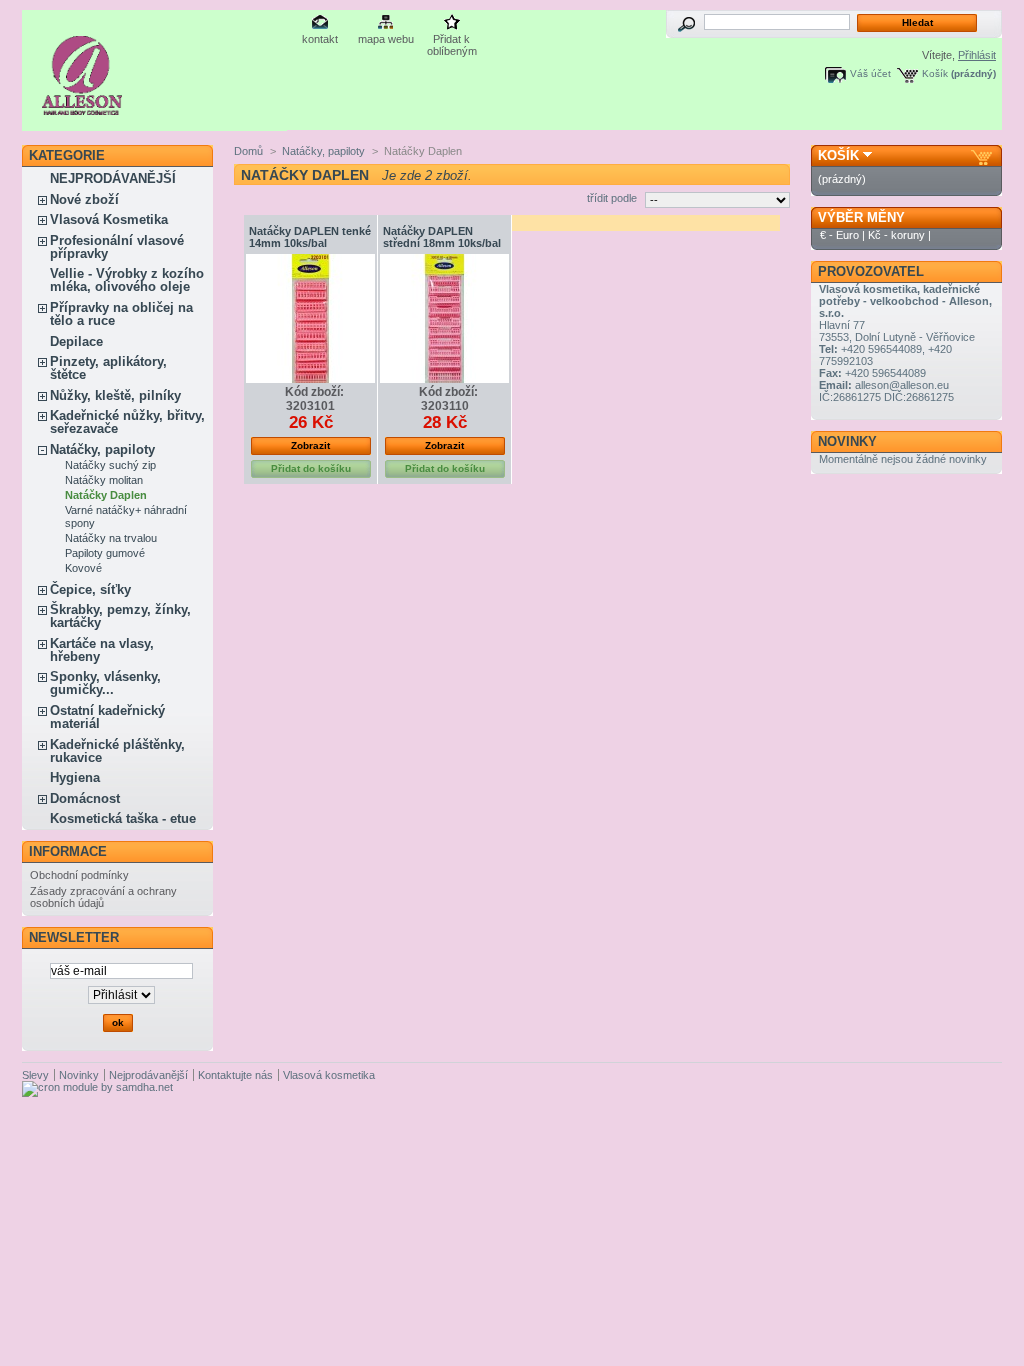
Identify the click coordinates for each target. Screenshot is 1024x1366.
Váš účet (870, 73)
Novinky (847, 441)
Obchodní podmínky (79, 875)
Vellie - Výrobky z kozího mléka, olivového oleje (127, 280)
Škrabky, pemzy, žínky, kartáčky (120, 616)
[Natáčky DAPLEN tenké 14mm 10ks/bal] (310, 318)
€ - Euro (839, 235)
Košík (935, 73)
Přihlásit (977, 55)
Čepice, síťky (90, 589)
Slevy (35, 1075)
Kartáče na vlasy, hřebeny (102, 650)
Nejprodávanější (148, 1075)
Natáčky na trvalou (111, 538)
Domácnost (85, 798)
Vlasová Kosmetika (109, 219)
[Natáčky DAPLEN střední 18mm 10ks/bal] (444, 318)
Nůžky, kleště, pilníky (115, 395)
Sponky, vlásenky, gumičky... (105, 683)
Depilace (76, 341)
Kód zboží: (314, 392)
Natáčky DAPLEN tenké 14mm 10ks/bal (310, 237)
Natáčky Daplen (106, 495)
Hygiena (75, 777)
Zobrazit (310, 445)
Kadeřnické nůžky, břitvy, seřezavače (127, 422)
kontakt (320, 39)
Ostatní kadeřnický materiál (107, 717)
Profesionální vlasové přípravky (117, 247)
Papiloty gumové (105, 553)
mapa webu (386, 39)
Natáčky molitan (104, 480)
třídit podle (612, 198)
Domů (248, 151)
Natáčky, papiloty (102, 449)
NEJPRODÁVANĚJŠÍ (113, 178)
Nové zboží (84, 199)
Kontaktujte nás (235, 1075)
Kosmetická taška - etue (123, 818)
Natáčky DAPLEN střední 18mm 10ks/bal (442, 237)
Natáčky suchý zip (110, 465)
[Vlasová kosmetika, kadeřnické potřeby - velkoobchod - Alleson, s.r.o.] (82, 107)
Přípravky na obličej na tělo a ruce (121, 314)
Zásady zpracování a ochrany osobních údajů (103, 897)
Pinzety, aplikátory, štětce (108, 368)
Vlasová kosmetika (329, 1075)
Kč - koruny (896, 235)
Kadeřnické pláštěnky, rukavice (117, 751)
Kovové (83, 568)
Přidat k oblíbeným (452, 40)
